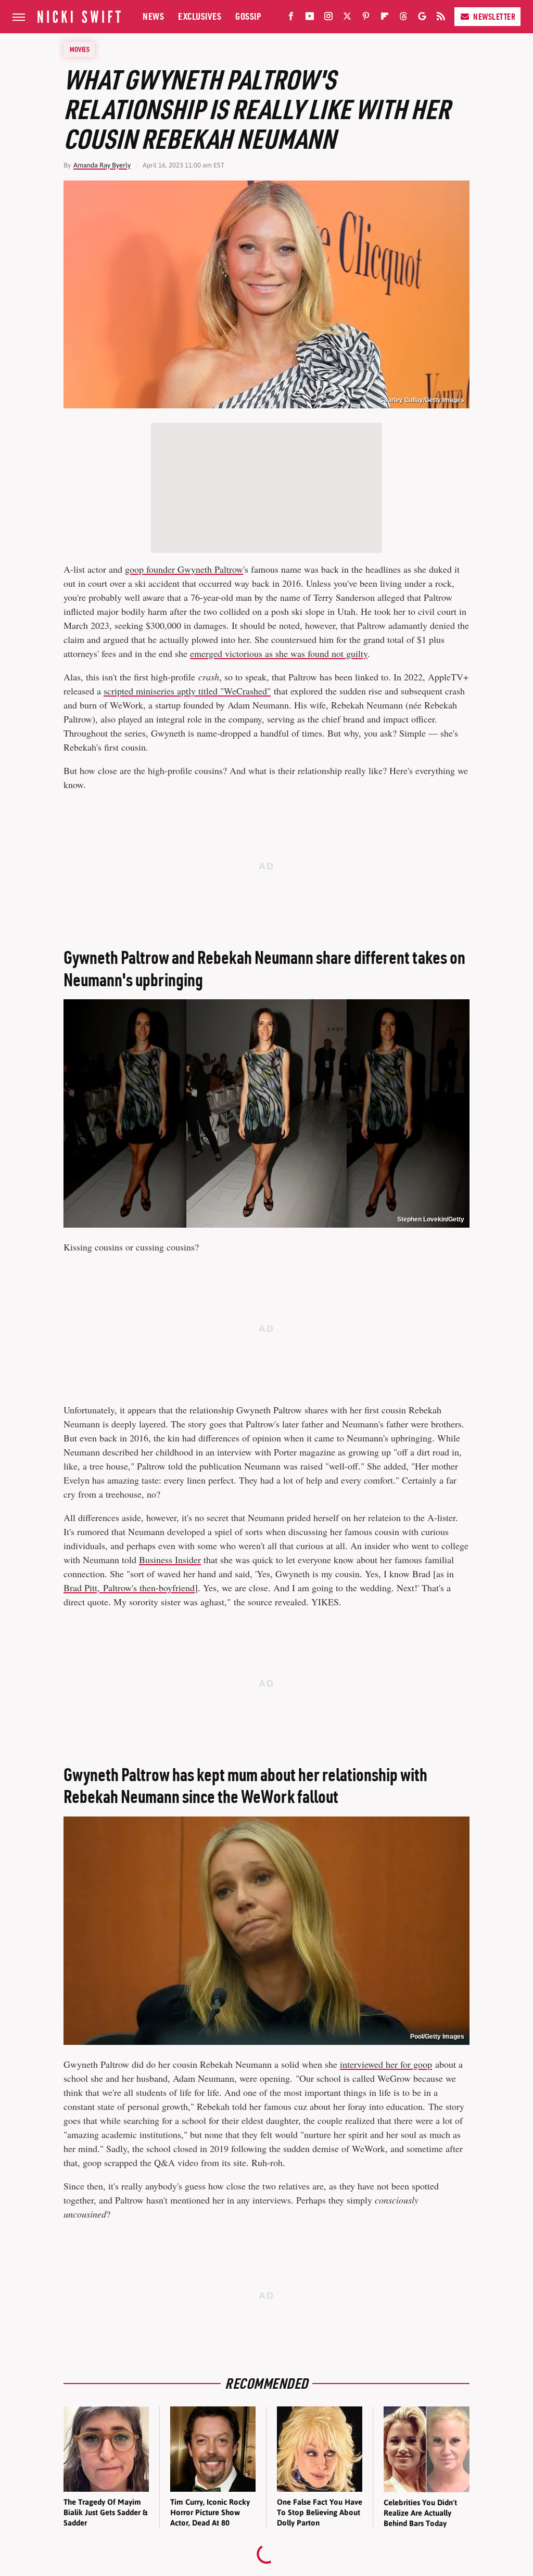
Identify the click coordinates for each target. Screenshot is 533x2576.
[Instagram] (328, 18)
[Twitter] (347, 18)
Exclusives (200, 16)
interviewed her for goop (386, 2064)
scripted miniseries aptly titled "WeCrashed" (187, 691)
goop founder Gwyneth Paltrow (184, 569)
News (153, 16)
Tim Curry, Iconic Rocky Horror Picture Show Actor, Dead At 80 (210, 2513)
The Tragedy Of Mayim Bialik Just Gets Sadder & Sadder (105, 2513)
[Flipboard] (385, 18)
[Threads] (403, 18)
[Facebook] (291, 18)
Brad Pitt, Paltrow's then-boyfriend (129, 1588)
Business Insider (170, 1560)
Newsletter (494, 17)
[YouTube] (310, 18)
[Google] (422, 18)
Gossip (248, 16)
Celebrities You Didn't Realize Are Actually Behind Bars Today (420, 2513)
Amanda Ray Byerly (102, 165)
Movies (80, 49)
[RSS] (441, 18)
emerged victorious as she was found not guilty (279, 653)
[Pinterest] (366, 18)
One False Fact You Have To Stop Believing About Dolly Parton (320, 2513)
